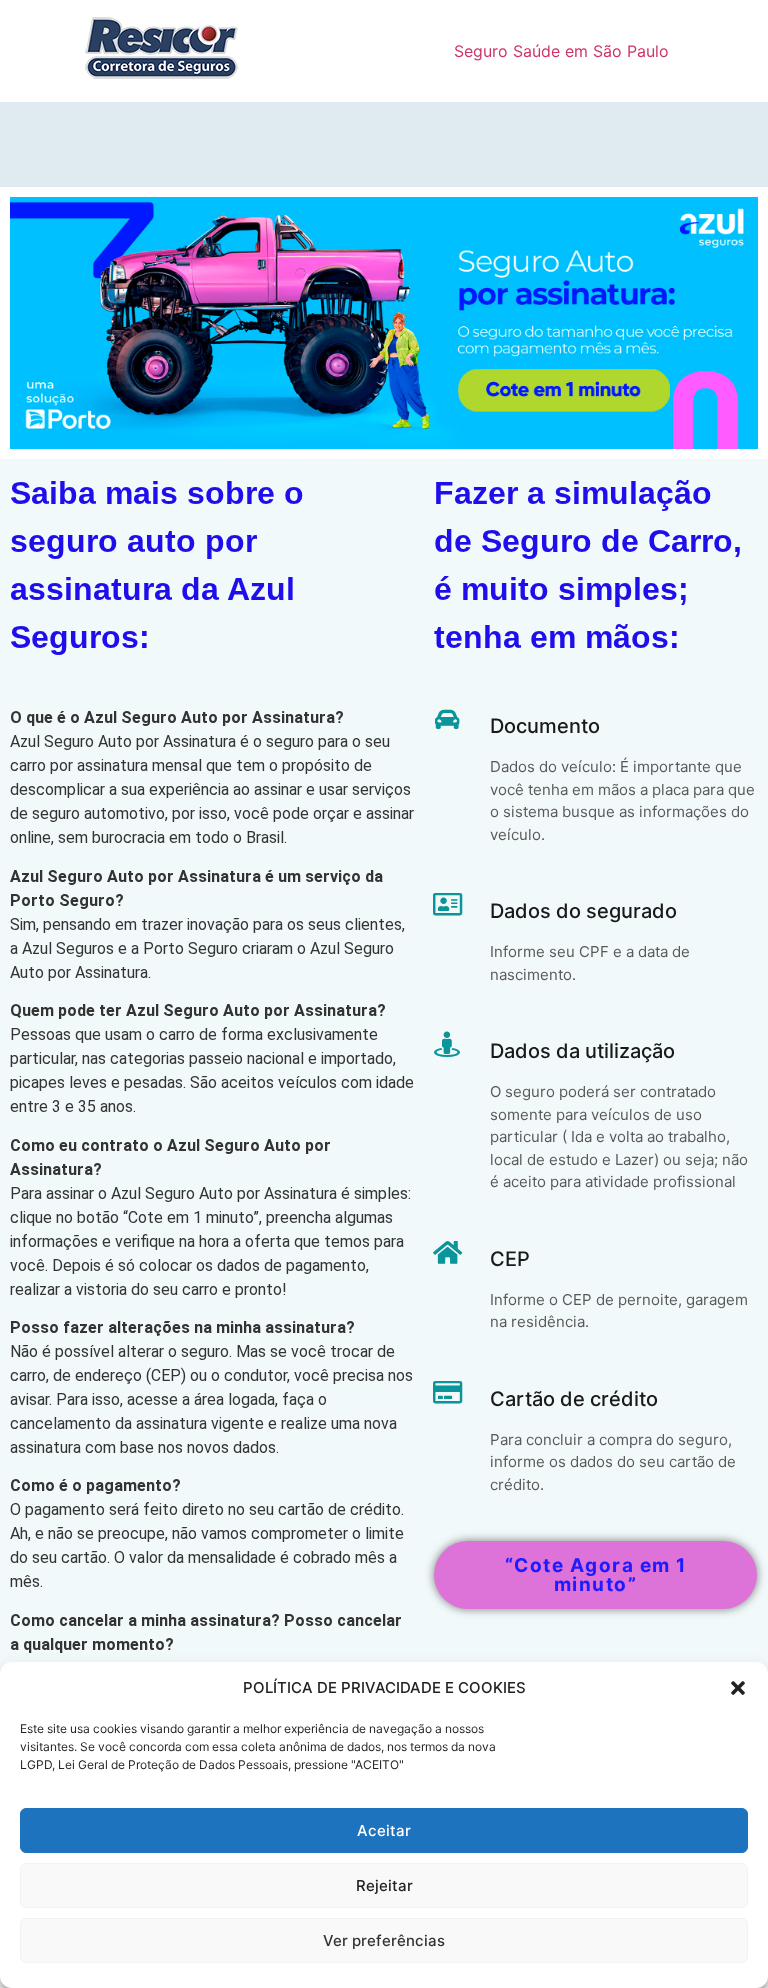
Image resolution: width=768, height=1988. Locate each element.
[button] (738, 1688)
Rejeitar (384, 1885)
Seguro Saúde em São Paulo (561, 51)
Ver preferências (384, 1940)
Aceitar (384, 1830)
